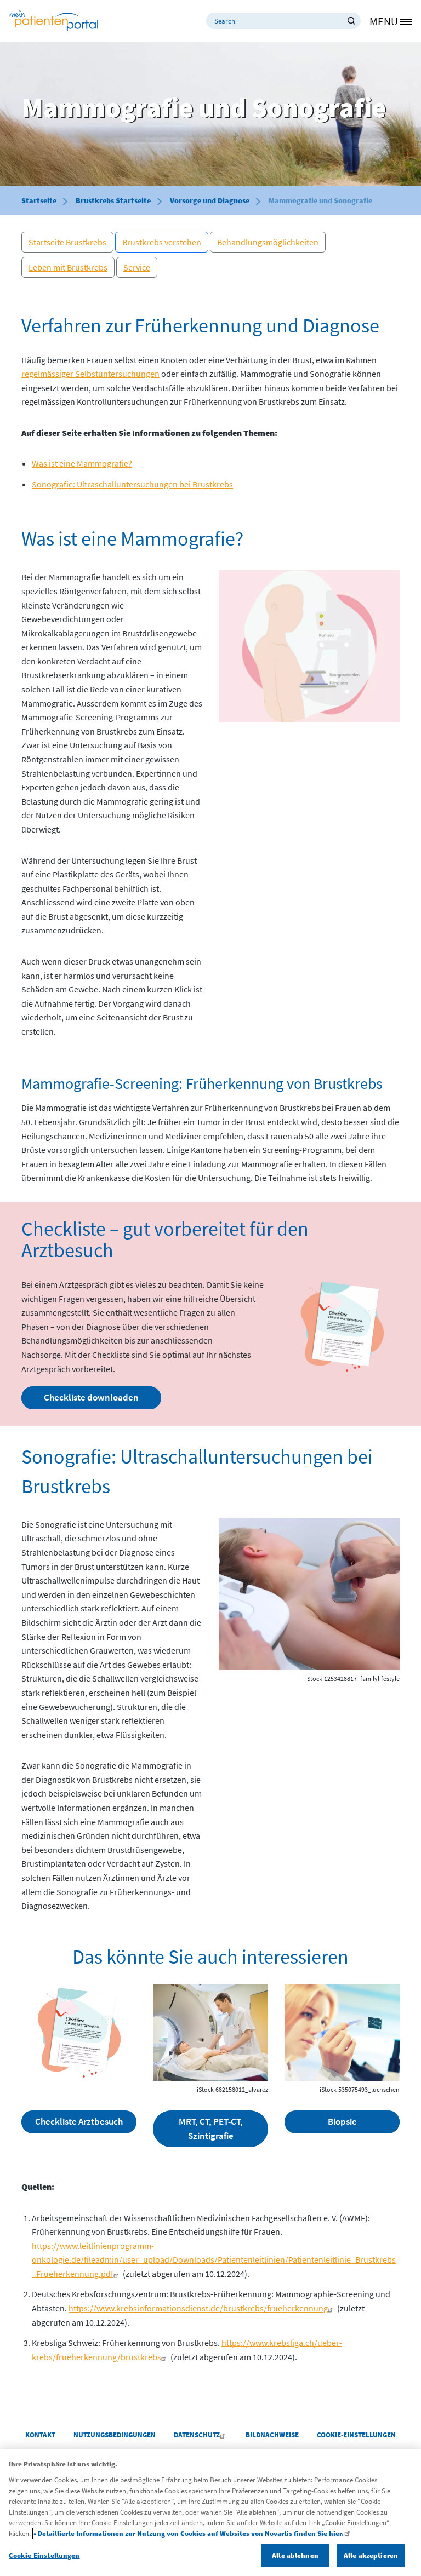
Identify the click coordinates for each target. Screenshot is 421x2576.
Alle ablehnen (295, 2555)
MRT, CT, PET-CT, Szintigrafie (211, 2129)
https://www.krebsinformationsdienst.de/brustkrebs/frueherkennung (198, 2308)
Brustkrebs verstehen (162, 242)
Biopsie (342, 2121)
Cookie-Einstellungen (44, 2555)
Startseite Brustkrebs (67, 242)
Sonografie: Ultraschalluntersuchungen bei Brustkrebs (132, 484)
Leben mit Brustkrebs (68, 267)
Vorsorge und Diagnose (210, 200)
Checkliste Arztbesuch (79, 2121)
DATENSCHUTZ (197, 2435)
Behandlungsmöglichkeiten (268, 242)
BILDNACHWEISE (272, 2435)
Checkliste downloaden (91, 1397)
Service (137, 267)
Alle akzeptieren (371, 2555)
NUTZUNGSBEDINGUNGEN (115, 2435)
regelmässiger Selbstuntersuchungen (90, 374)
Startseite (39, 200)
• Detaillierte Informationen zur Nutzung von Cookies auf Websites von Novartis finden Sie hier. (189, 2534)
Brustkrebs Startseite (113, 200)
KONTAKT (40, 2435)
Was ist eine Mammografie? (82, 463)
